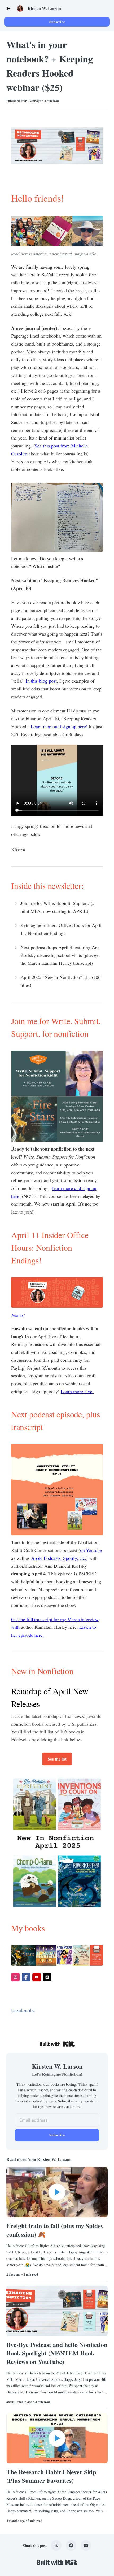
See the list (57, 1759)
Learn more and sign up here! (60, 726)
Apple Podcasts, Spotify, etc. (59, 1558)
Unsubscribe (23, 2010)
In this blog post (41, 681)
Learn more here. (77, 1391)
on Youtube (91, 1550)
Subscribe (57, 22)
